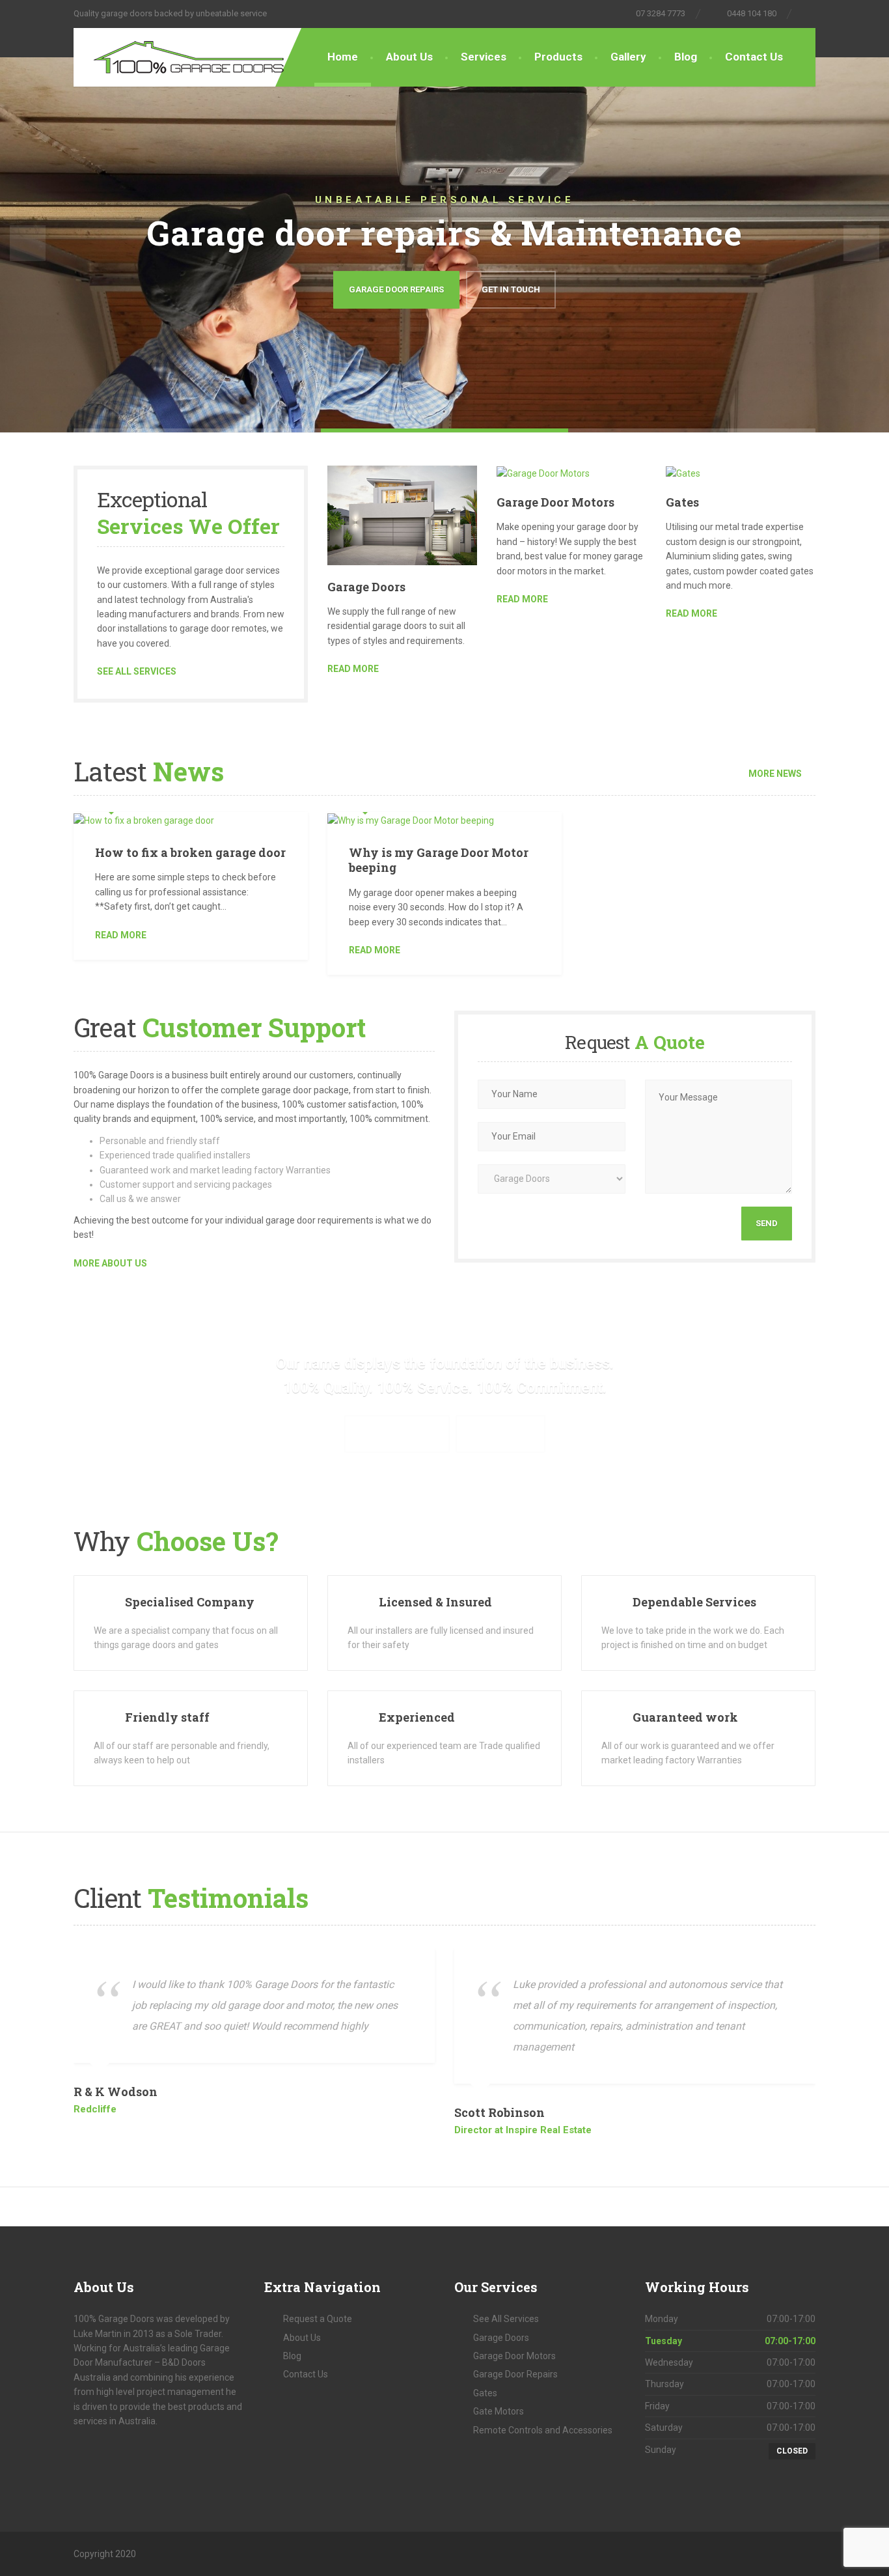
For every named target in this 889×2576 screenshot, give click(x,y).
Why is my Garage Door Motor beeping (439, 860)
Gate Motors (499, 2411)
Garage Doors (366, 587)
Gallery (628, 57)
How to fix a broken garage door (190, 852)
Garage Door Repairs (396, 289)
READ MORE (353, 669)
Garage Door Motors (555, 502)
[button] (28, 243)
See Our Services (397, 1434)
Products (558, 57)
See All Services (506, 2319)
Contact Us (754, 57)
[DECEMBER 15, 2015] (191, 819)
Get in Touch (511, 289)
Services (484, 57)
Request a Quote (318, 2319)
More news (775, 774)
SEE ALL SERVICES (137, 671)
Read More (121, 935)
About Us (409, 57)
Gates (682, 502)
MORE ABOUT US (110, 1263)
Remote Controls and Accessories (543, 2430)
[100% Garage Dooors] (181, 54)
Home (343, 57)
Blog (686, 57)
